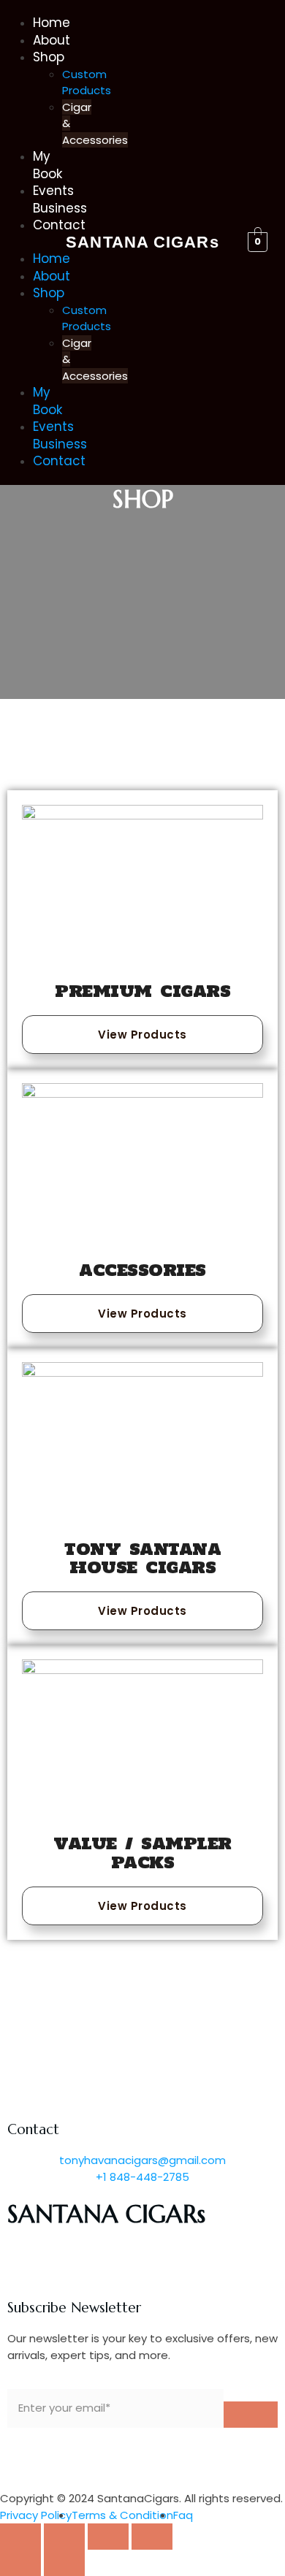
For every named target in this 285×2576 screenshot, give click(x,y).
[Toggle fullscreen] (108, 2537)
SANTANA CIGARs (142, 242)
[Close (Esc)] (20, 2537)
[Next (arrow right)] (64, 2563)
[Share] (64, 2537)
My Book (47, 165)
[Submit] (251, 2415)
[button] (27, 243)
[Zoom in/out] (152, 2537)
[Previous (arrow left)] (20, 2563)
